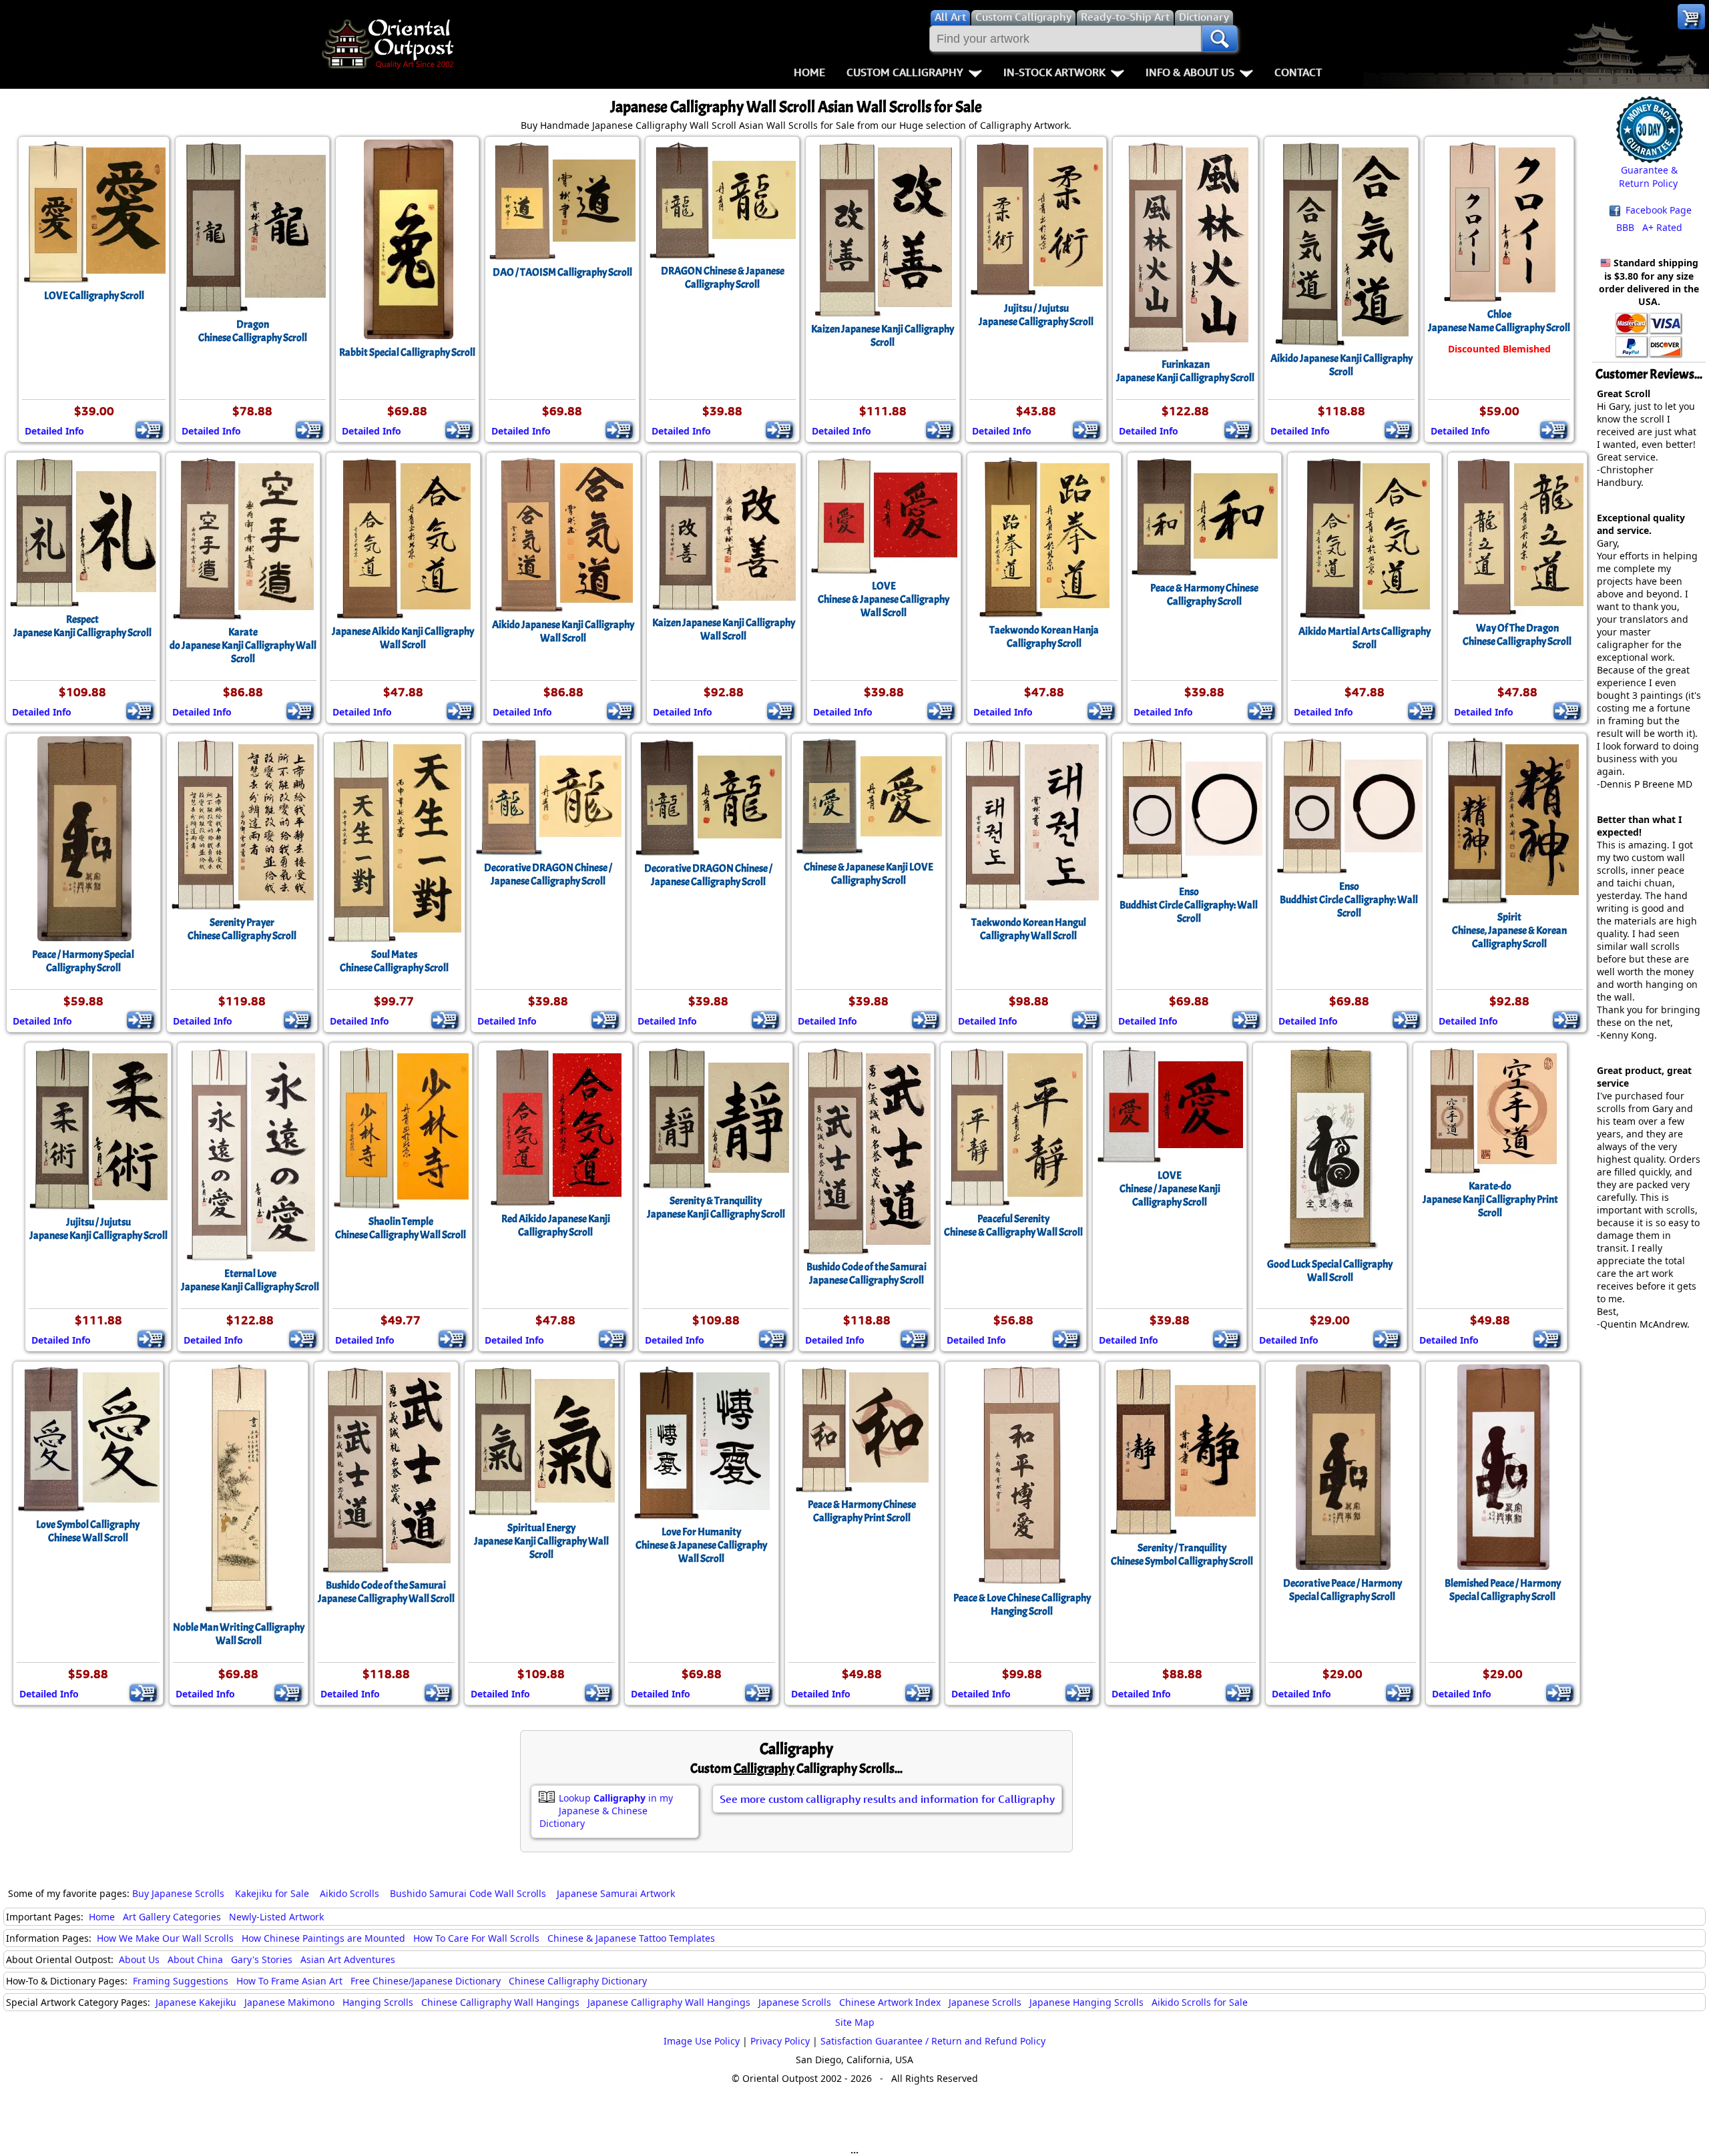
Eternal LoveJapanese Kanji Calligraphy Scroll (250, 1280)
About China (195, 1959)
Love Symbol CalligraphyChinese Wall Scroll (88, 1531)
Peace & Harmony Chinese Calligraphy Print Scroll (862, 1511)
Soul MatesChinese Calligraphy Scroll (394, 961)
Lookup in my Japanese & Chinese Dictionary (606, 1811)
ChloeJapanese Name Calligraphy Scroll (1499, 321)
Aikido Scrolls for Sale (1200, 2002)
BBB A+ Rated (1649, 227)
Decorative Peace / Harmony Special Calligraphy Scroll (1342, 1590)
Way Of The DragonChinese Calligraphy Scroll (1517, 635)
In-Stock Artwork (1054, 72)
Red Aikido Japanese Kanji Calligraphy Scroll (556, 1226)
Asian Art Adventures (348, 1959)
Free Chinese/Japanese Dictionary (426, 1981)
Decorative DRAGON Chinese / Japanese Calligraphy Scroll (548, 874)
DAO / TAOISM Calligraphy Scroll (562, 272)
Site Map (855, 2022)
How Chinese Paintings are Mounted (323, 1938)
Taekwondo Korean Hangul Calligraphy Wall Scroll (1029, 929)
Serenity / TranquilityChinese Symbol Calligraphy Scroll (1182, 1555)
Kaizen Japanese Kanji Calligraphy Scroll (883, 336)
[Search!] (1220, 39)
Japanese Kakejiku (196, 2002)
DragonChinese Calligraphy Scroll (253, 331)
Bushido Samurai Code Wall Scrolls (468, 1893)
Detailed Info (54, 431)
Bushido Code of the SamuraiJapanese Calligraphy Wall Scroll (386, 1592)
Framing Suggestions (181, 1981)
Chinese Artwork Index (890, 2002)
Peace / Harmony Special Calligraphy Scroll (83, 961)
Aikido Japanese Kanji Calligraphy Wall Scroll (563, 631)
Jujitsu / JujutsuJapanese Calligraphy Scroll (1036, 315)
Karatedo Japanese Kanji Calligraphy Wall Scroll (243, 645)
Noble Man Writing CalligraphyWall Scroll (239, 1634)
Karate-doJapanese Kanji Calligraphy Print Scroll (1490, 1199)
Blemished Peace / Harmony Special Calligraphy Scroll (1503, 1590)
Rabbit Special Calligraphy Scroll (407, 352)
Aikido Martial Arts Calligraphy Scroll (1365, 638)
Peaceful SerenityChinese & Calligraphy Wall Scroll (1013, 1226)
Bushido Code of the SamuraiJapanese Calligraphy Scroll (867, 1274)
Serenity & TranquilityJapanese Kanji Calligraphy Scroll (716, 1207)
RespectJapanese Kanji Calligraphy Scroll (82, 626)
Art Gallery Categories (172, 1917)
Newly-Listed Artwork (276, 1917)
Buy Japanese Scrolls (178, 1893)
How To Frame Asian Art (289, 1981)
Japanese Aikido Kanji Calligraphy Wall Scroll (403, 638)
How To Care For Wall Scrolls (476, 1938)
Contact (1298, 72)
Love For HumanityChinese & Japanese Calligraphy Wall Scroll (701, 1545)
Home (809, 72)
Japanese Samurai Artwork (616, 1893)
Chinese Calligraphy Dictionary (578, 1981)
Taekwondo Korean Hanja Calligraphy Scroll (1044, 637)
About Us (139, 1959)
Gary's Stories (262, 1959)
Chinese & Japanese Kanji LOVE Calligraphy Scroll (869, 874)
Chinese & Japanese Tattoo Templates (631, 1938)
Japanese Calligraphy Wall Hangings (669, 2002)
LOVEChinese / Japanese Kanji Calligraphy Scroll (1170, 1189)
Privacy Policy (780, 2041)
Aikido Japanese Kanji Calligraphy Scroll (1341, 365)
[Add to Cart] (149, 430)
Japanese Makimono (289, 2002)
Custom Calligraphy (905, 72)
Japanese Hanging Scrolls (1086, 2002)
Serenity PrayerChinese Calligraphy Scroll (242, 929)
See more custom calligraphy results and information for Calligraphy (887, 1799)
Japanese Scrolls (795, 2002)
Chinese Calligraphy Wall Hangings (500, 2002)
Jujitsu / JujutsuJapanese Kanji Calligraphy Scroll (98, 1229)
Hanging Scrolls (378, 2002)
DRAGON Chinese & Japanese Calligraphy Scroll (723, 278)
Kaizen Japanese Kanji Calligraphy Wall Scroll (724, 629)
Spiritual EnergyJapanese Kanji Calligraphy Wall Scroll (541, 1541)
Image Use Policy (702, 2041)
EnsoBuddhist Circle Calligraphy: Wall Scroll (1189, 905)
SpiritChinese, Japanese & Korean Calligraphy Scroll (1509, 930)
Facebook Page (1657, 210)
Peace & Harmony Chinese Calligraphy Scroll (1204, 595)
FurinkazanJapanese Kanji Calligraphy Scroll (1185, 371)
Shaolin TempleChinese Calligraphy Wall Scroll (401, 1228)
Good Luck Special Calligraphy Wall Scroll (1330, 1271)
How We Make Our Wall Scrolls (165, 1938)
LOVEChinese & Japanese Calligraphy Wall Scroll (884, 599)
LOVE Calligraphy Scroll (94, 296)
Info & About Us (1190, 72)
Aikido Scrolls (349, 1893)
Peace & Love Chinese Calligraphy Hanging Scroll (1022, 1605)
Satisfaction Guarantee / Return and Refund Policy (933, 2041)
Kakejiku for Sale (272, 1893)
